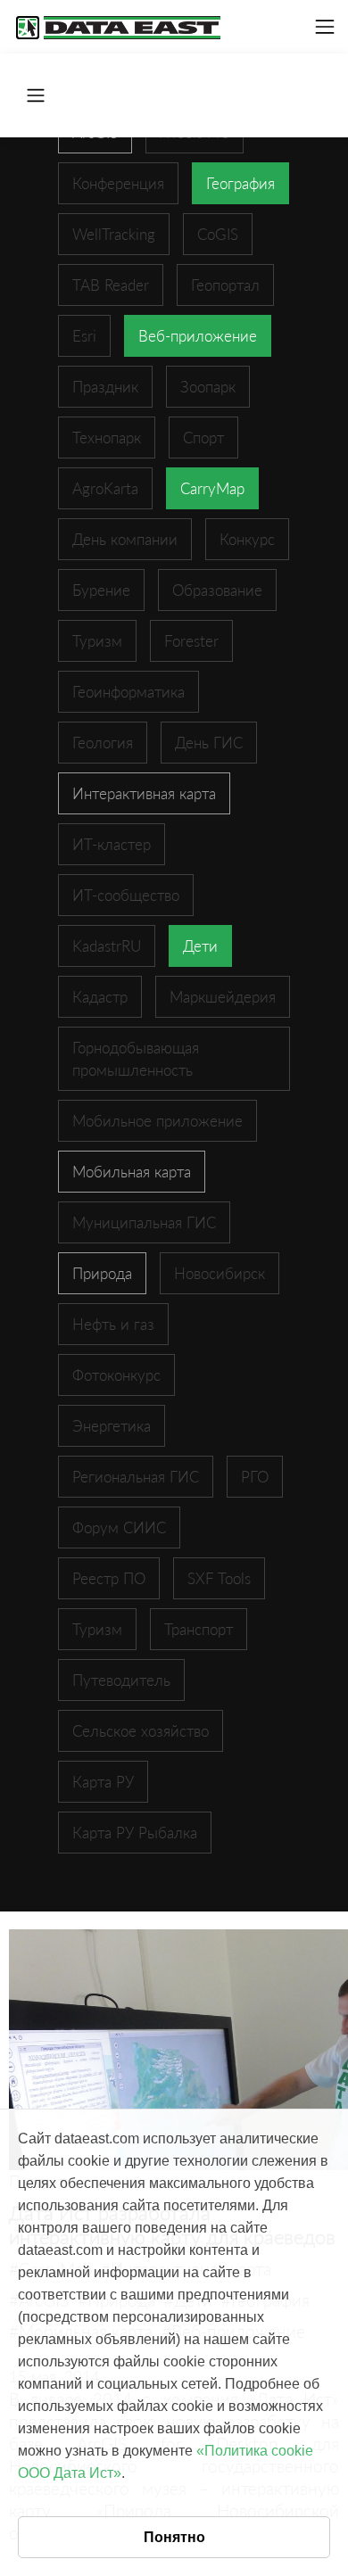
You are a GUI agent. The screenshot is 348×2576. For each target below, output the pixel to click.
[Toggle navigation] (325, 27)
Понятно (174, 2537)
